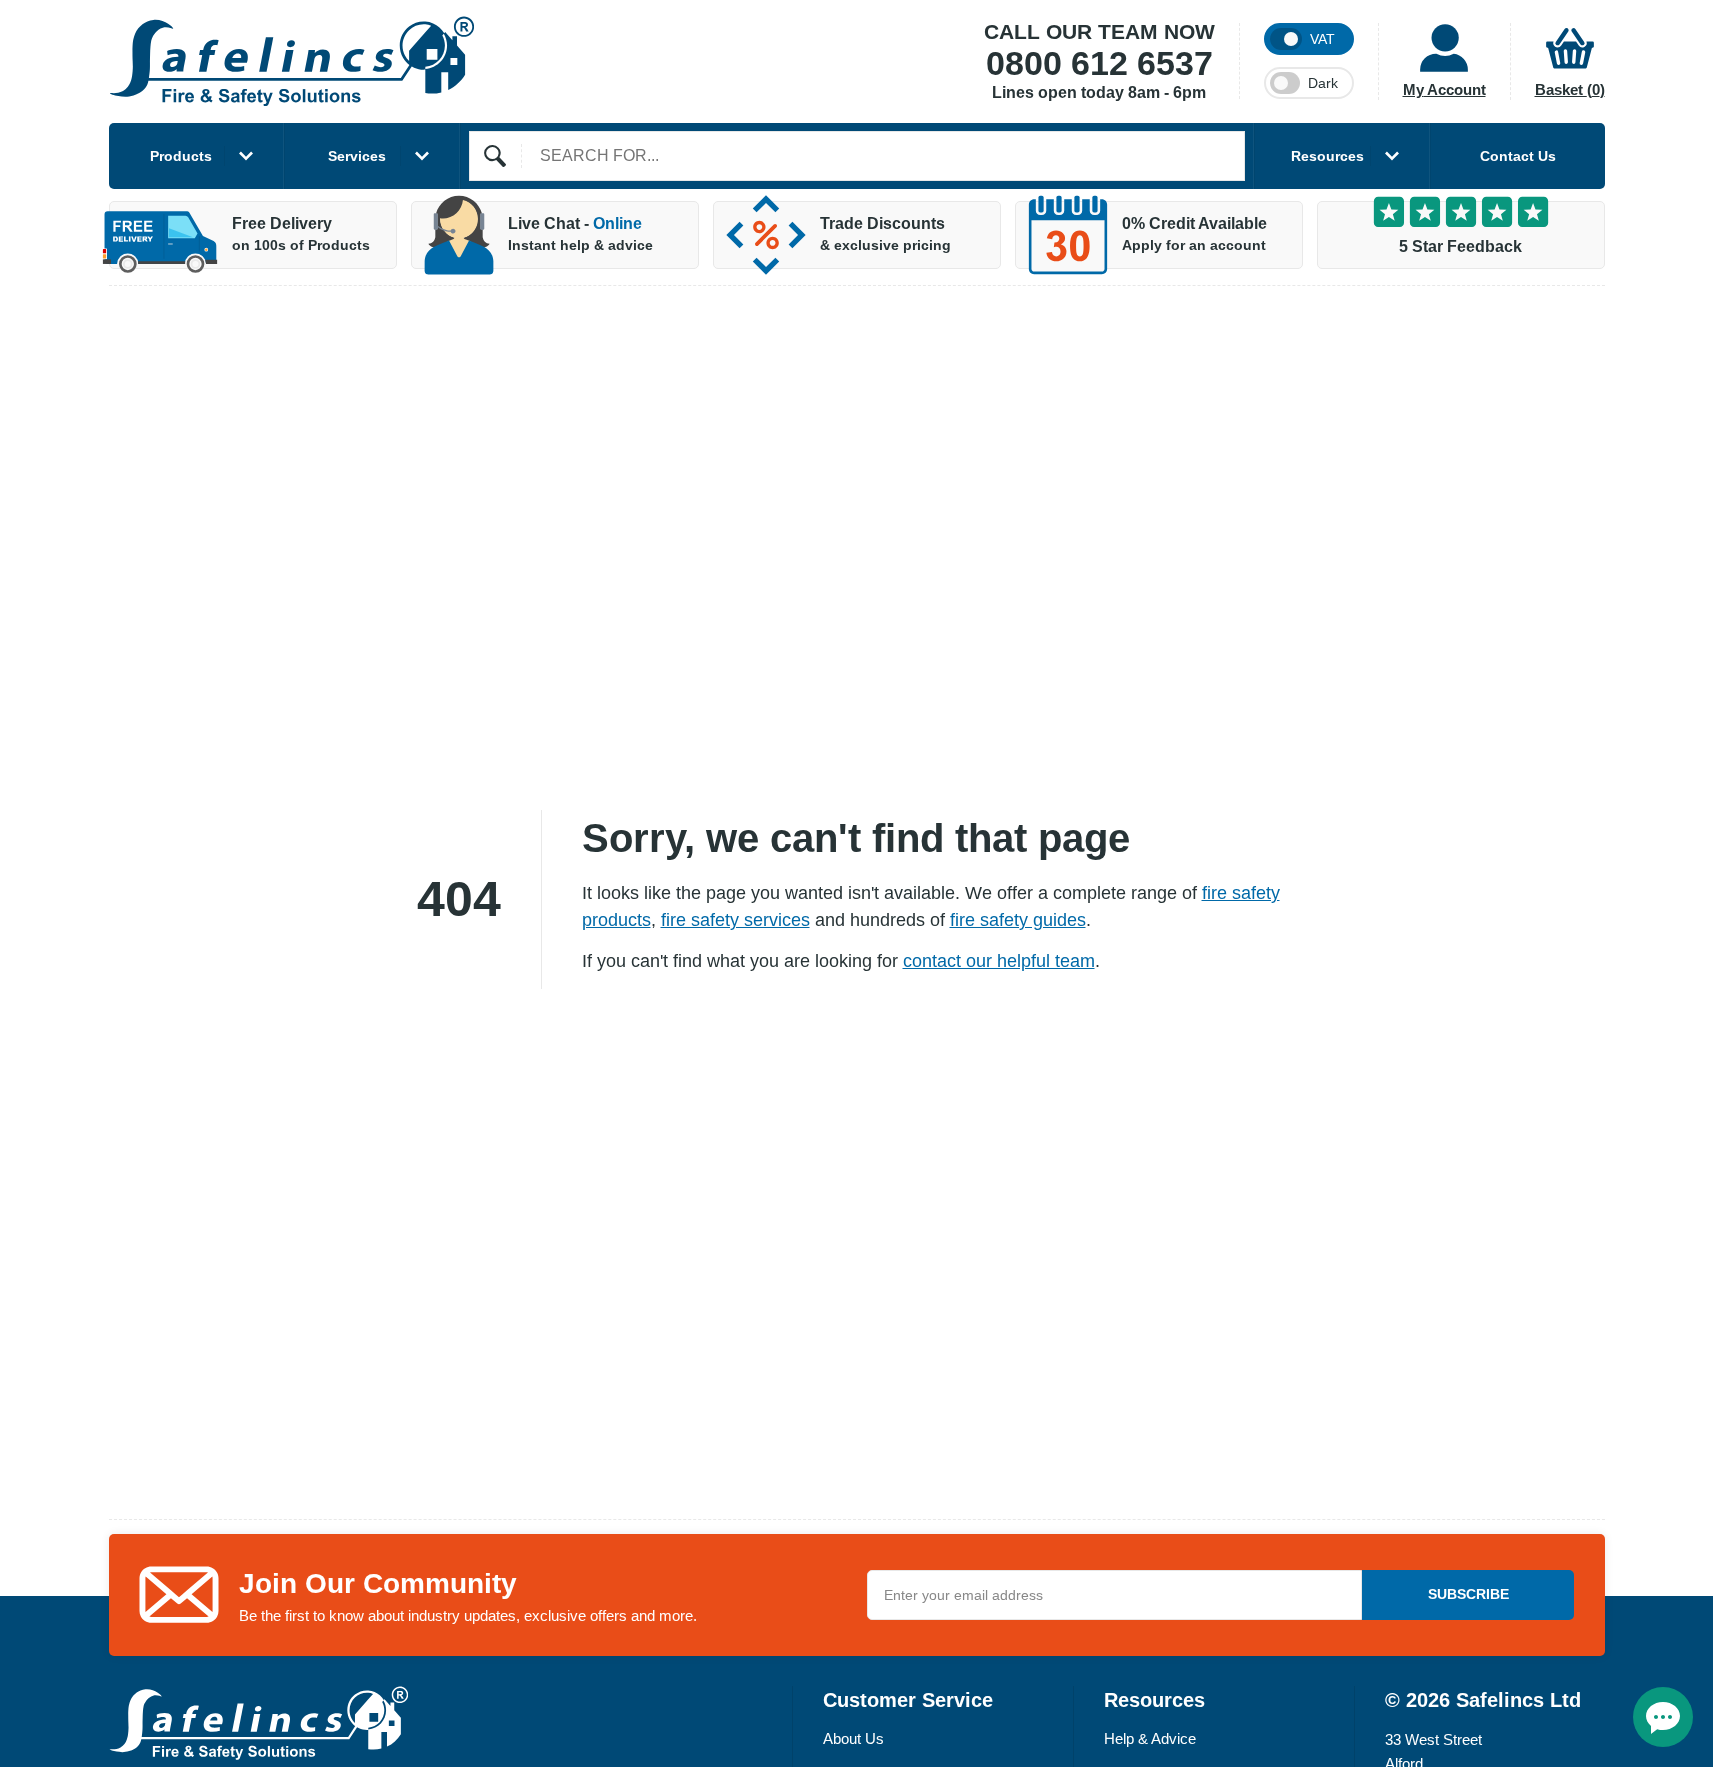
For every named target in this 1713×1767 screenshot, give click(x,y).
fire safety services (735, 920)
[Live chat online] (1663, 1717)
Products (181, 156)
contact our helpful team (999, 961)
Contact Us (1518, 156)
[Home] (292, 61)
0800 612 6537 (1099, 64)
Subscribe (1468, 1594)
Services (357, 156)
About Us (853, 1738)
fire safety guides (1018, 920)
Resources (1327, 156)
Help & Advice (1150, 1738)
